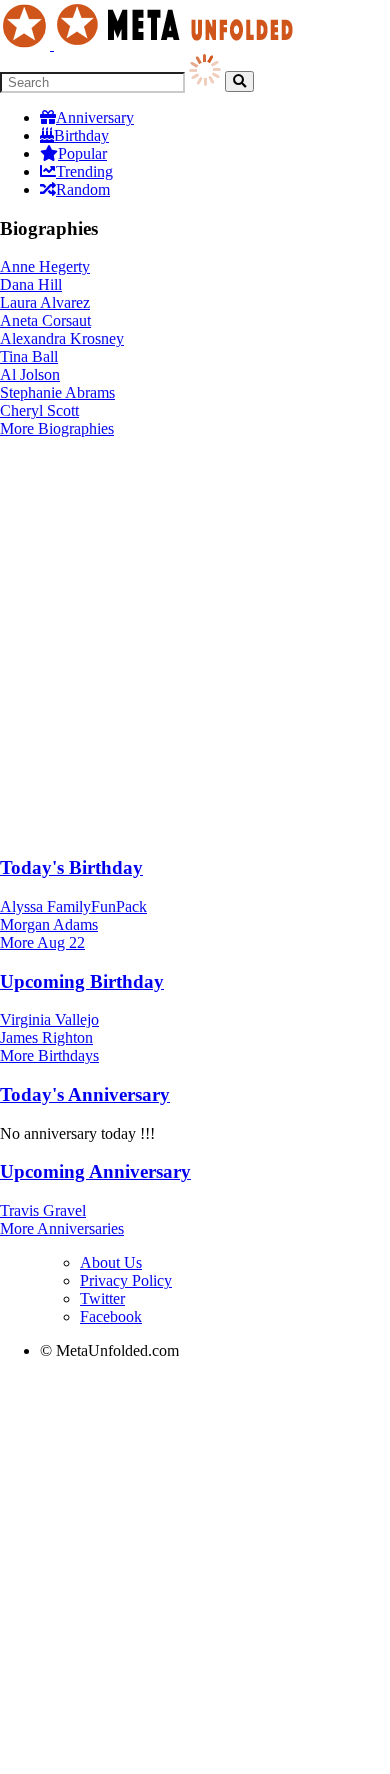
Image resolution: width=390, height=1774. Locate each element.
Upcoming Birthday (82, 981)
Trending (84, 171)
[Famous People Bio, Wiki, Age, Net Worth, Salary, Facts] (152, 44)
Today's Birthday (71, 867)
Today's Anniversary (85, 1094)
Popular (82, 153)
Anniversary (95, 117)
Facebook (111, 1316)
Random (83, 189)
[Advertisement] (195, 643)
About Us (111, 1262)
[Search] (239, 81)
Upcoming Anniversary (95, 1171)
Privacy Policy (126, 1280)
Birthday (81, 135)
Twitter (102, 1298)
